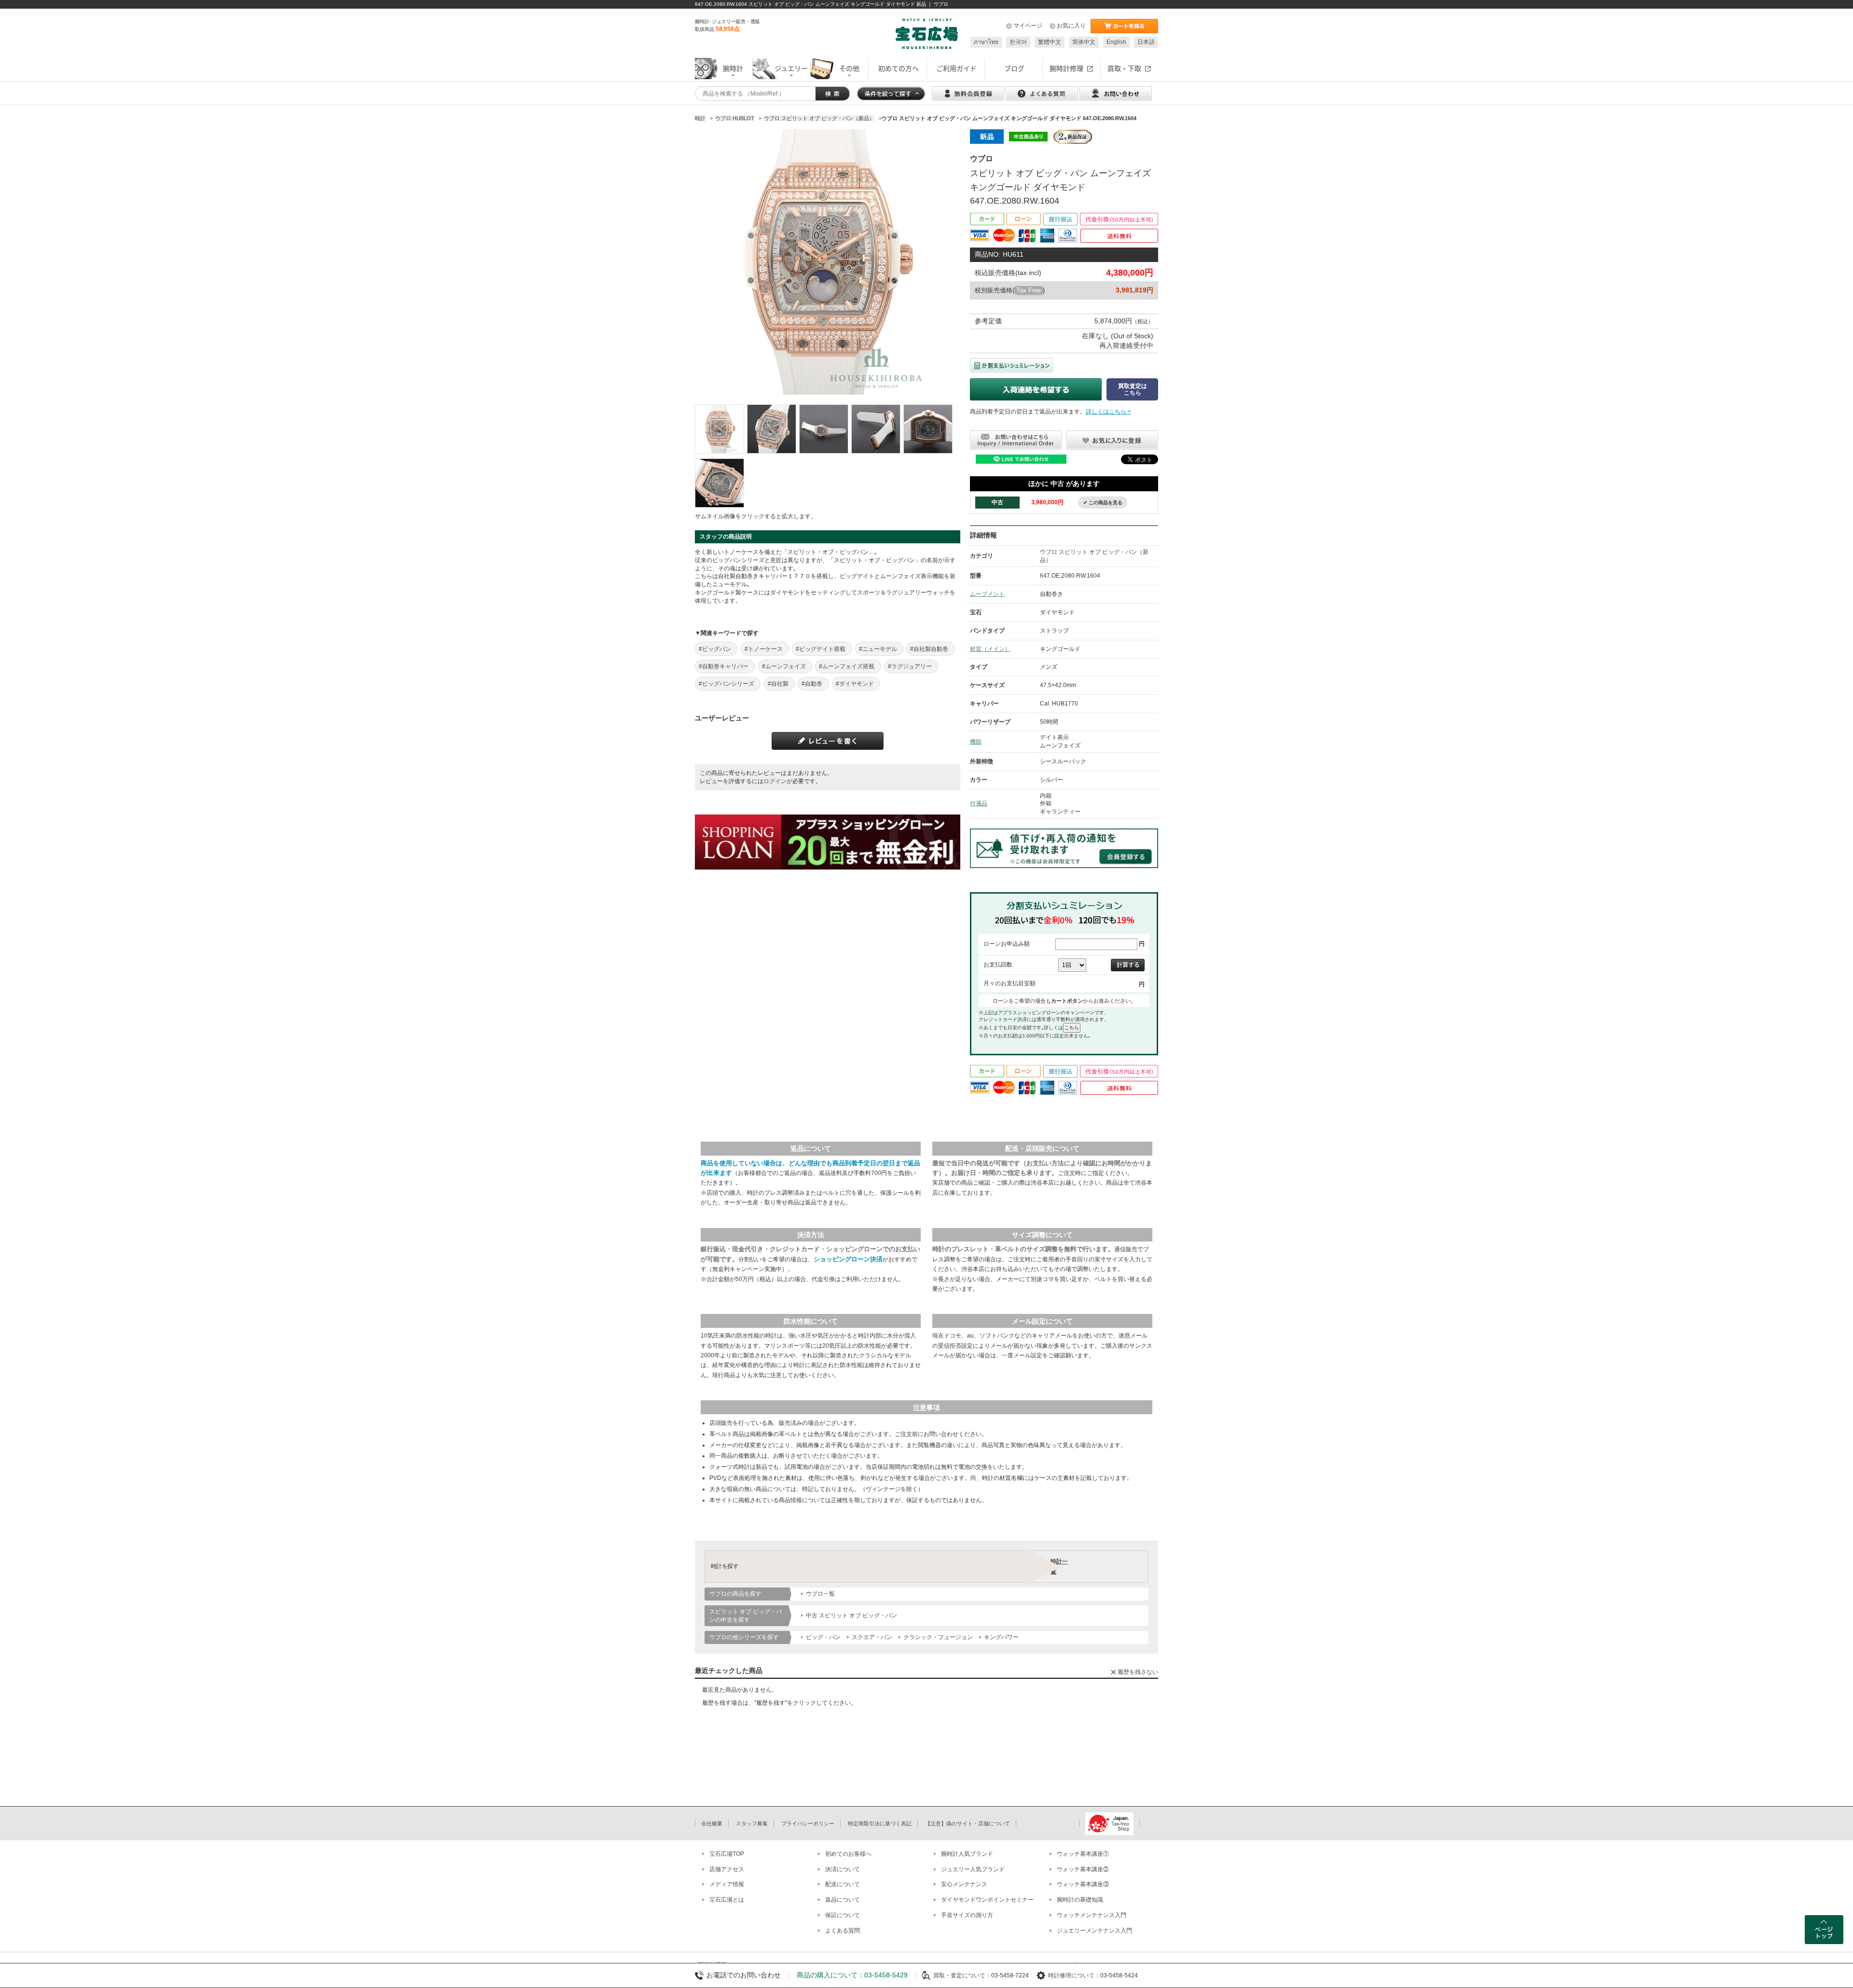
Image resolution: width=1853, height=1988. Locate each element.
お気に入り (1071, 26)
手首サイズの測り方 (967, 1915)
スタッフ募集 (752, 1823)
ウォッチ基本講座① (1083, 1854)
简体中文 (1084, 42)
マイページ (1028, 26)
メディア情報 (727, 1884)
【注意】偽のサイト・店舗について (968, 1823)
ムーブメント (987, 594)
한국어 (1018, 42)
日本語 (1146, 42)
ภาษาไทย (986, 42)
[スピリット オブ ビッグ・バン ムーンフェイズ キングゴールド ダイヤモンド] (719, 429)
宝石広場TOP (727, 1854)
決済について (843, 1869)
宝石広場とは (727, 1900)
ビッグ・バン (823, 1637)
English (1116, 42)
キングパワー (1001, 1637)
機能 (976, 742)
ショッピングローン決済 (848, 1259)
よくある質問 (843, 1931)
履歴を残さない (1138, 1672)
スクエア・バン (872, 1637)
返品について (843, 1900)
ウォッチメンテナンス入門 (1092, 1915)
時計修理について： (1074, 1975)
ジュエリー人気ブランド (973, 1869)
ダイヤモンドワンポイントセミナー (987, 1900)
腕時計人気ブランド (967, 1854)
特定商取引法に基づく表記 (880, 1823)
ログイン (775, 781)
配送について (843, 1884)
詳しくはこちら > (1108, 412)
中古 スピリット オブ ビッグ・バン (851, 1615)
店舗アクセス (727, 1869)
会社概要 (712, 1823)
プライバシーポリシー (808, 1823)
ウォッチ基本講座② (1083, 1869)
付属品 (979, 803)
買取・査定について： (962, 1975)
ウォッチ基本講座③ (1083, 1884)
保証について (843, 1915)
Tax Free (1029, 290)
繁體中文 (1050, 42)
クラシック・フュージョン (938, 1637)
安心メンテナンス (964, 1884)
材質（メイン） (990, 649)
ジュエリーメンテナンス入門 (1094, 1931)
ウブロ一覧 (820, 1594)
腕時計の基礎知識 (1080, 1900)
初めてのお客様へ (848, 1854)
